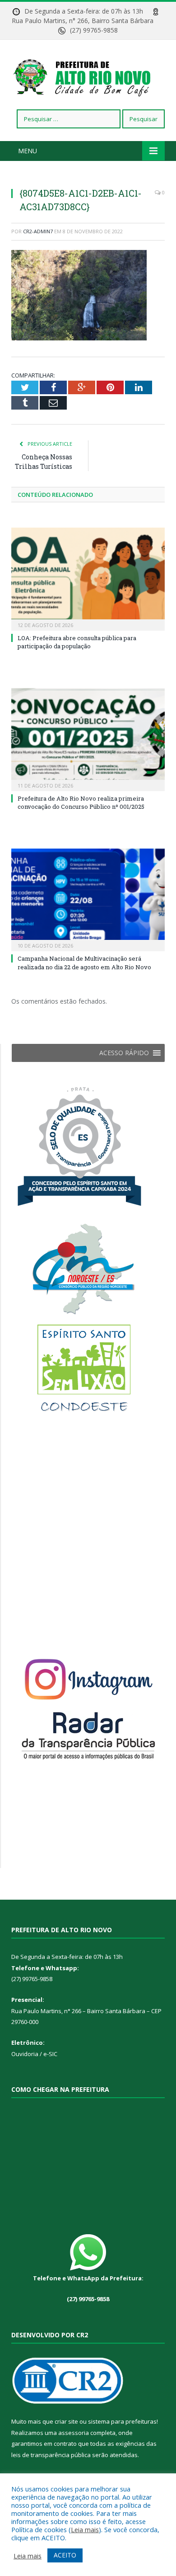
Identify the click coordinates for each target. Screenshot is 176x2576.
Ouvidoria (25, 2054)
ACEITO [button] (65, 2555)
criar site (66, 2421)
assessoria (74, 2433)
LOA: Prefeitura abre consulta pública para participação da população (77, 642)
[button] (124, 1053)
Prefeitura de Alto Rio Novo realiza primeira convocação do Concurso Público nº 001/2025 (81, 802)
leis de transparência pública (51, 2455)
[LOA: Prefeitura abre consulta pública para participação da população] (88, 578)
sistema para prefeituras (122, 2421)
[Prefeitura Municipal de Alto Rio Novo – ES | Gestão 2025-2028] (88, 76)
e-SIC (50, 2054)
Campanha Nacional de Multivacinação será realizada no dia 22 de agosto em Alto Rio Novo (84, 962)
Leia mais (85, 2529)
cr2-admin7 (38, 231)
